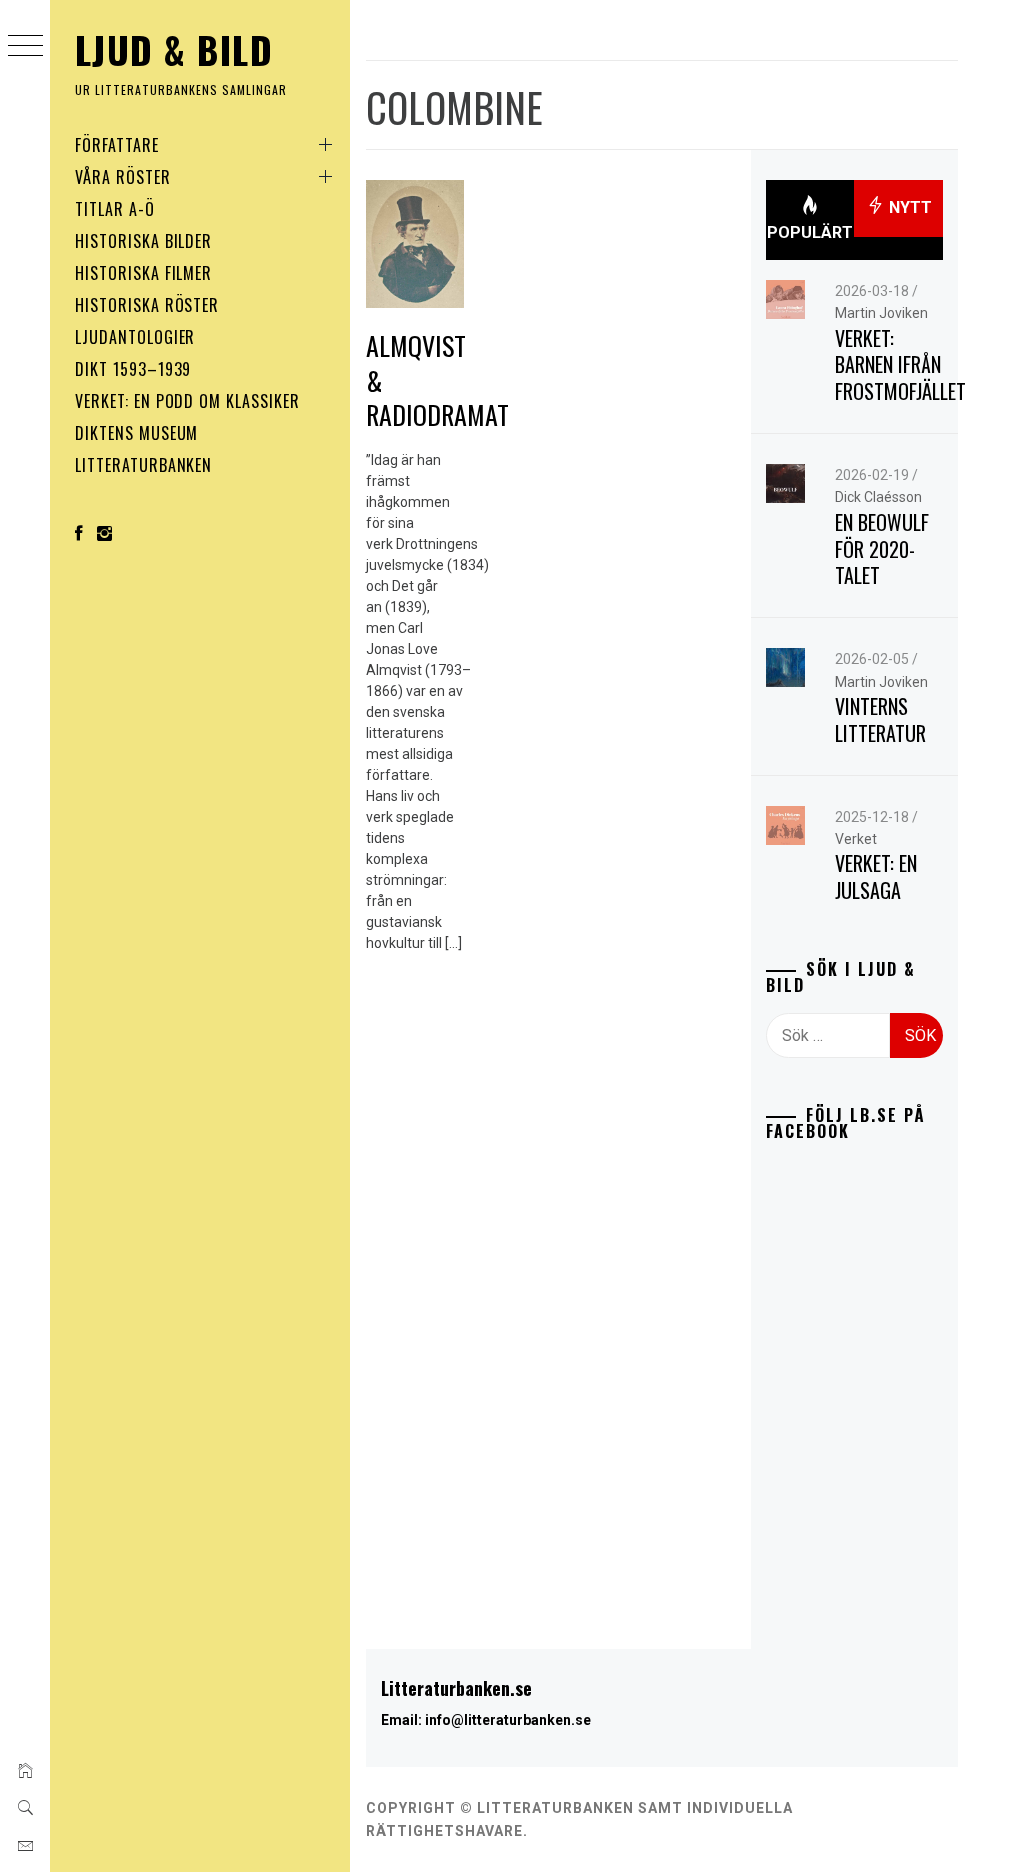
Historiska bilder (143, 241)
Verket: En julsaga (876, 876)
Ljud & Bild (174, 49)
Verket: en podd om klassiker (187, 401)
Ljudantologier (135, 337)
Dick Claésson (878, 497)
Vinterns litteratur (880, 719)
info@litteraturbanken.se (508, 1720)
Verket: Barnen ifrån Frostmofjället (900, 364)
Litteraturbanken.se (456, 1688)
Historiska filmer (143, 273)
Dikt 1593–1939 (133, 369)
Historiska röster (147, 305)
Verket (856, 839)
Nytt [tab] (908, 207)
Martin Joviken (881, 313)
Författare (117, 145)
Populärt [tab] (810, 232)
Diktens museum (136, 433)
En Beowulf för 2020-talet (882, 548)
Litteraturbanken (143, 465)
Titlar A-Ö (115, 209)
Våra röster (123, 177)
